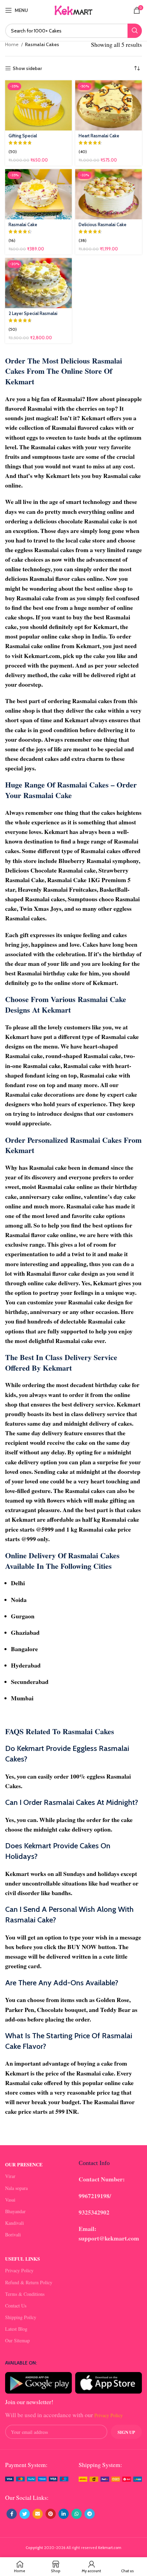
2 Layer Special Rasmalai (33, 313)
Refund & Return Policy (29, 2282)
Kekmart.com (110, 2548)
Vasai (10, 2200)
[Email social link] (38, 2514)
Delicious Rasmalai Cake (103, 225)
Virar (10, 2176)
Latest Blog (16, 2329)
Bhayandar (15, 2211)
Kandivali (15, 2223)
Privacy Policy (19, 2270)
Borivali (13, 2235)
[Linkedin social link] (64, 2514)
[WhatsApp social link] (77, 2514)
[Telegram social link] (90, 2514)
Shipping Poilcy (21, 2317)
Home (12, 44)
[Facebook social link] (12, 2514)
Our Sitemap (17, 2340)
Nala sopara (16, 2188)
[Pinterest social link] (51, 2514)
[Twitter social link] (25, 2514)
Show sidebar (27, 68)
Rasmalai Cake (23, 225)
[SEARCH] (135, 31)
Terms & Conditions (25, 2294)
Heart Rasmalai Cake (99, 136)
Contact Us (16, 2306)
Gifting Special (23, 136)
